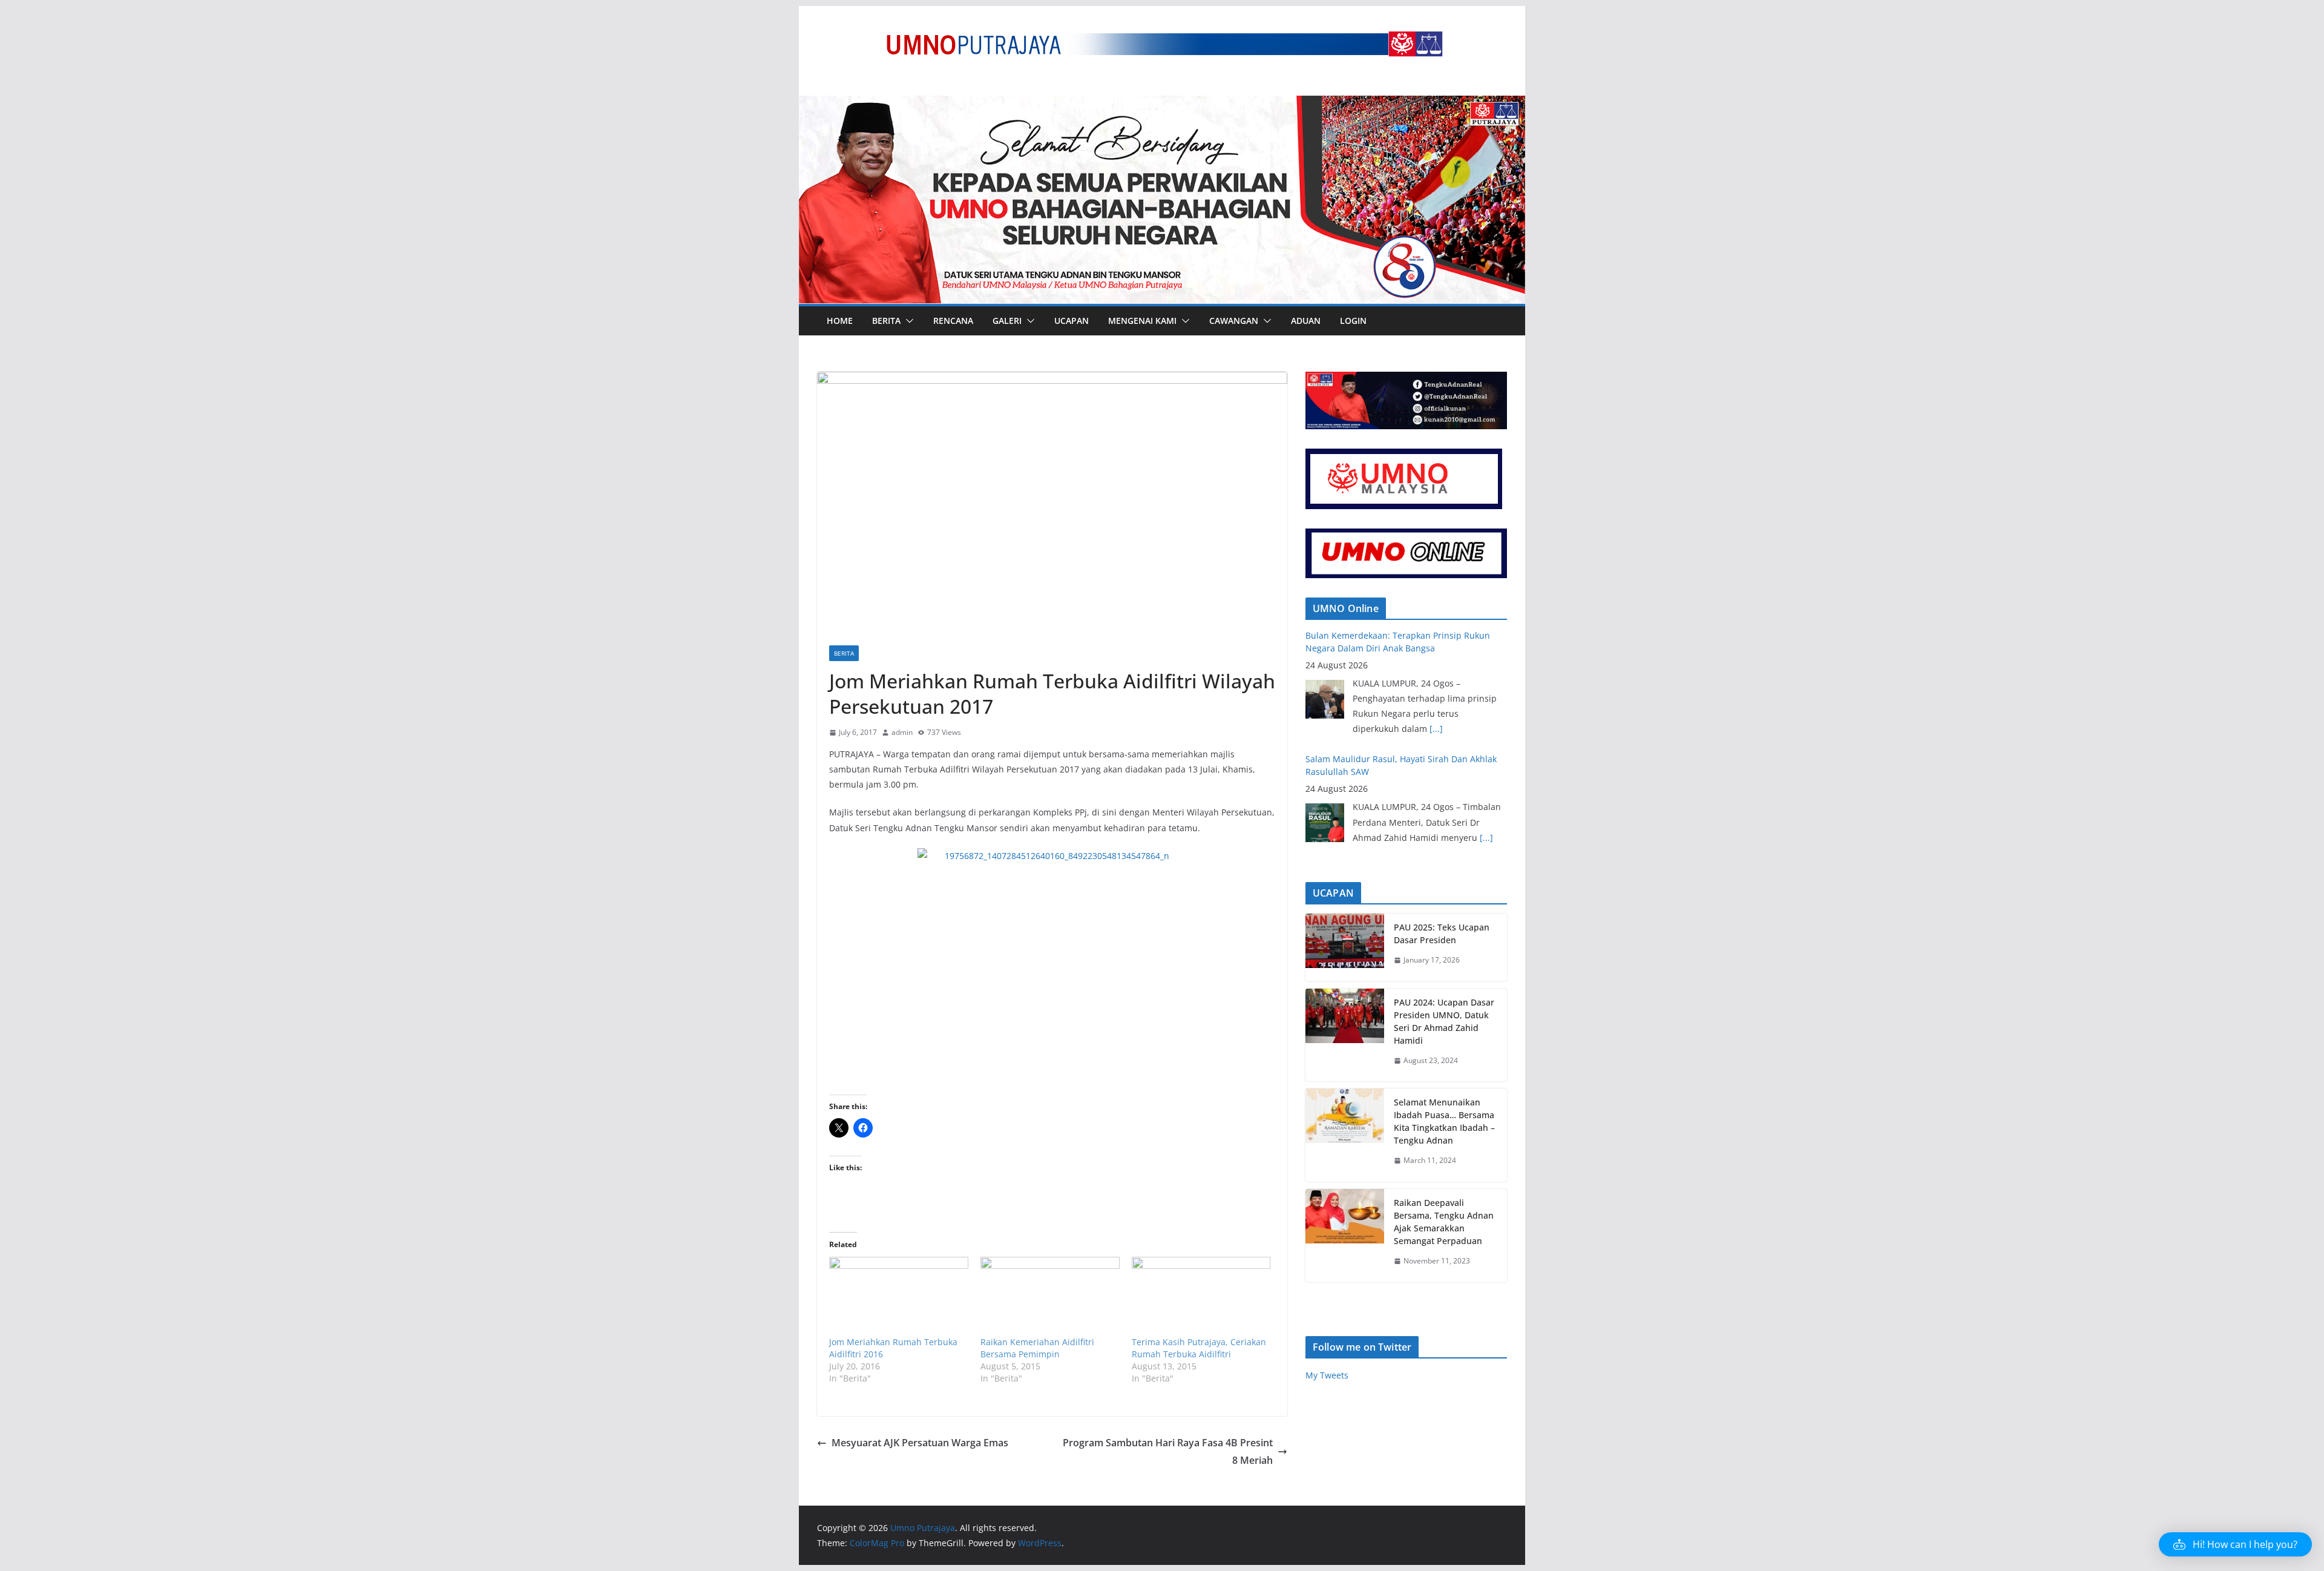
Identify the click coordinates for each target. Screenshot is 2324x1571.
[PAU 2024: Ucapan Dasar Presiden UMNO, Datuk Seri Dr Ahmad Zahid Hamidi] (1345, 1035)
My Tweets (1327, 1375)
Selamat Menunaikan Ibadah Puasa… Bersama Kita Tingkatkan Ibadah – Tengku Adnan (1444, 1121)
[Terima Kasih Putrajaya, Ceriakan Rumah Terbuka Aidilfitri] (1201, 1296)
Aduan (1306, 321)
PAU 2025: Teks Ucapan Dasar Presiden (1442, 934)
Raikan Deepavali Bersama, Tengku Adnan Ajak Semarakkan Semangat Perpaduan (1444, 1222)
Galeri (1007, 321)
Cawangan (1234, 321)
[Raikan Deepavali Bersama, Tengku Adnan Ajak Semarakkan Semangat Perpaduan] (1345, 1236)
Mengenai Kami (1142, 321)
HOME (840, 321)
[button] (907, 321)
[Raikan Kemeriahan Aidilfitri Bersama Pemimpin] (1050, 1296)
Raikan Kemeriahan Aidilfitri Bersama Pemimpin (1037, 1348)
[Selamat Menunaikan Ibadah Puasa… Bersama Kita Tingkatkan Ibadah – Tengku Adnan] (1345, 1135)
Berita (886, 321)
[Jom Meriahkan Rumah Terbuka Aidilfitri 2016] (899, 1296)
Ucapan (1072, 321)
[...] (1486, 713)
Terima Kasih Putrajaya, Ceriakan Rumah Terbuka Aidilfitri (1199, 1348)
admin (902, 732)
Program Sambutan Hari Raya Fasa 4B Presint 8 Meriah (1168, 1451)
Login (1353, 321)
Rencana (953, 321)
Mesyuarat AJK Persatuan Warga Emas (920, 1443)
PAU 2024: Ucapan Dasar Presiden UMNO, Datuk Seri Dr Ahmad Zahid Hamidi (1444, 1021)
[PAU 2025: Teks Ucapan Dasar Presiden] (1345, 947)
